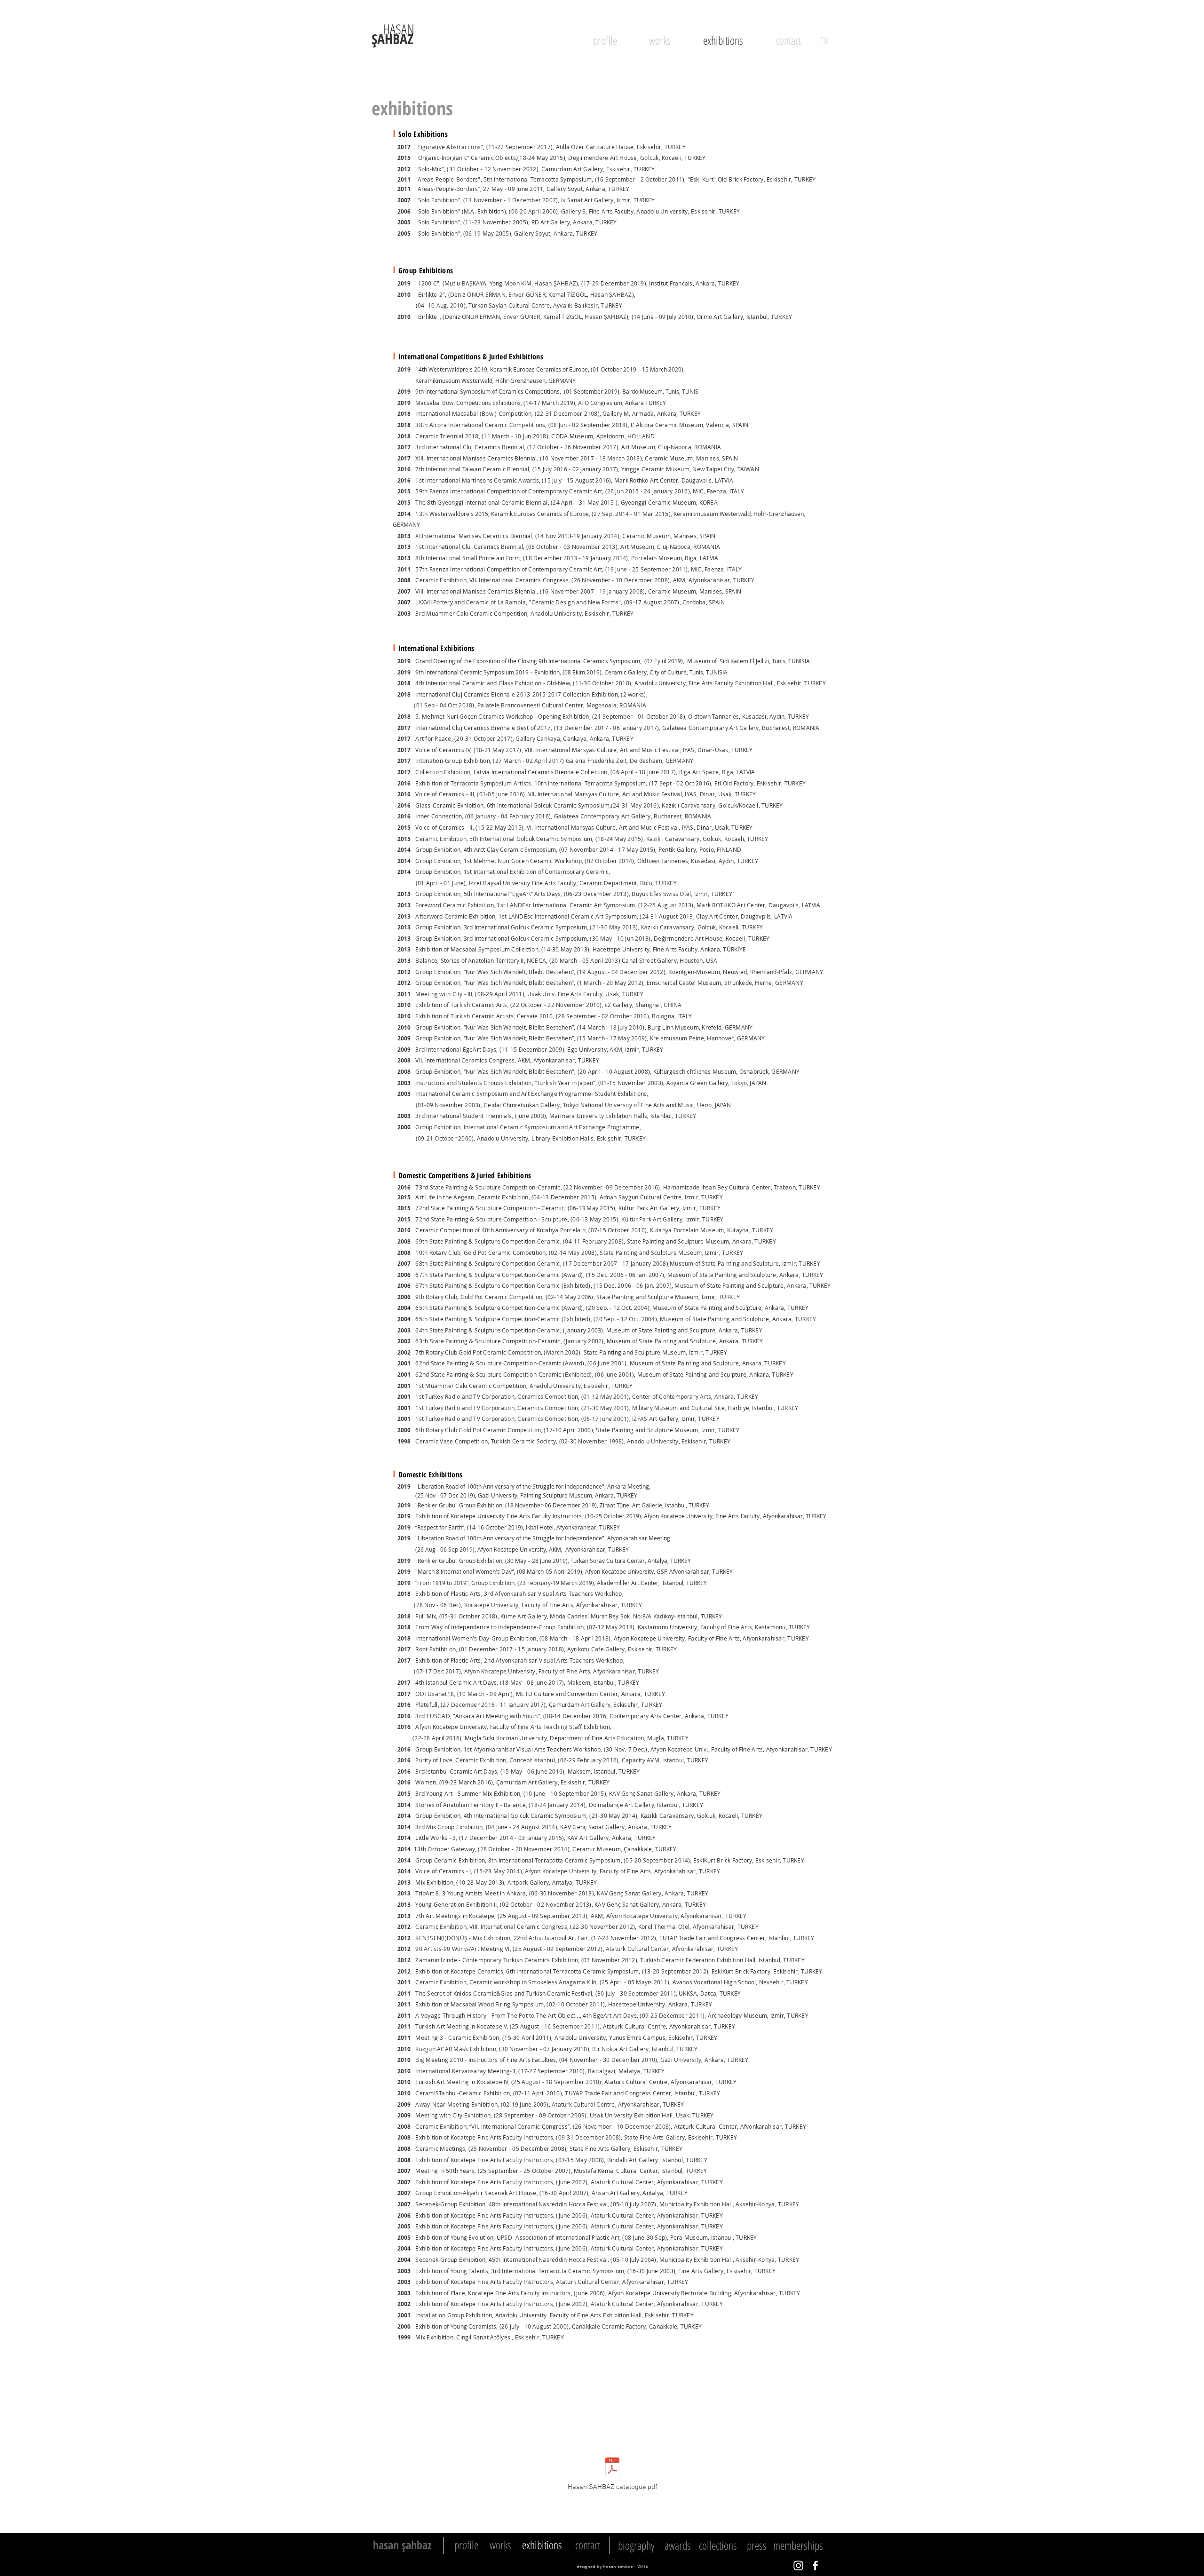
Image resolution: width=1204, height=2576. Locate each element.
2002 (404, 1341)
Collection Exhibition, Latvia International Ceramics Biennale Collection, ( (512, 772)
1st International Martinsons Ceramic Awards (475, 480)
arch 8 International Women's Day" (468, 1571)
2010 (402, 295)
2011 (404, 569)
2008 (404, 1060)
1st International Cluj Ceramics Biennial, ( (470, 547)
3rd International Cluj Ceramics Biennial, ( (472, 447)
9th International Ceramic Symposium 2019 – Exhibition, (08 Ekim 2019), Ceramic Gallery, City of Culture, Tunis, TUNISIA (571, 672)
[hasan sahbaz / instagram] (798, 2565)
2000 (404, 1127)
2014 (407, 514)
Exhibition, (606, 694)
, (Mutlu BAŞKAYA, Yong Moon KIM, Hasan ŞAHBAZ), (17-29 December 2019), (544, 283)
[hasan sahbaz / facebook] (815, 2565)
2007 (404, 1264)
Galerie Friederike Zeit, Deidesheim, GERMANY (630, 761)
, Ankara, (705, 283)
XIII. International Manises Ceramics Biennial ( (476, 458)
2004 (404, 1308)
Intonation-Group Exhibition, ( (453, 761)
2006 (404, 1275)
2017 (404, 458)
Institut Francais (671, 283)
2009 (404, 1038)
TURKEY (729, 283)
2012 (404, 972)
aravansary (678, 1815)
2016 (404, 480)
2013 (407, 536)
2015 (404, 491)
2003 (404, 1083)
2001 (404, 1363)
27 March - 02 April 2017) (531, 761)
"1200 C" (427, 283)
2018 (404, 683)
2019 (404, 283)
